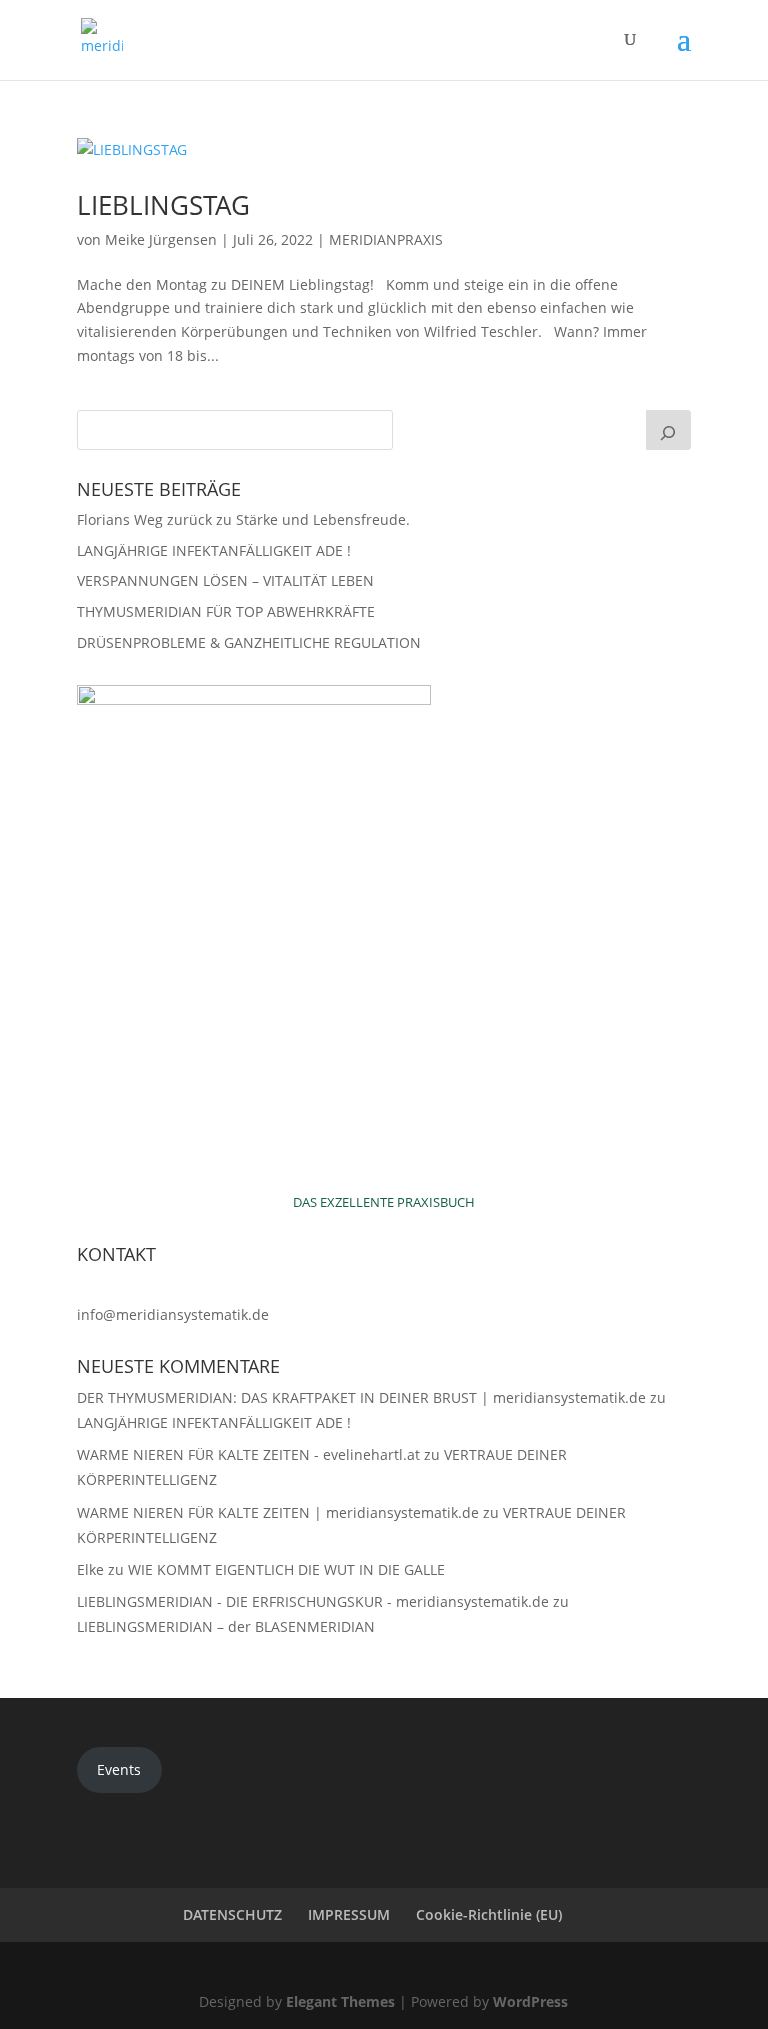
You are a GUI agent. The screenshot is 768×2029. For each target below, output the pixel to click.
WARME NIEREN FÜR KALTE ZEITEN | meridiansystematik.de (278, 1512)
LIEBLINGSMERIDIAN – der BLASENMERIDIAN (226, 1626)
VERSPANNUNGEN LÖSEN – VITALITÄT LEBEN (225, 580)
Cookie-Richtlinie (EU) (489, 1914)
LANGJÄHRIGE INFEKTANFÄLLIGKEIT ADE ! (214, 550)
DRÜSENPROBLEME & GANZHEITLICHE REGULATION (249, 642)
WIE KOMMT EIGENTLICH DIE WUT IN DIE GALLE (286, 1569)
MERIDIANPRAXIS (386, 239)
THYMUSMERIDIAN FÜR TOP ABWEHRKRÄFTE (226, 611)
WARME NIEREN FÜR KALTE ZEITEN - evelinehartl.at (248, 1454)
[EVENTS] (669, 430)
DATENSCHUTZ (232, 1914)
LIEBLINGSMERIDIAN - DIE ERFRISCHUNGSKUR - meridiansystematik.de (313, 1601)
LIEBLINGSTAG (163, 205)
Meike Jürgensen (161, 239)
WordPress (530, 2001)
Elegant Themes (340, 2001)
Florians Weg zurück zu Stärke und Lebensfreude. (243, 519)
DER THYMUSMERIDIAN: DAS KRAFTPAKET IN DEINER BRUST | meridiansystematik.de (361, 1397)
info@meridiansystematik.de (173, 1314)
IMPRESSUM (349, 1914)
